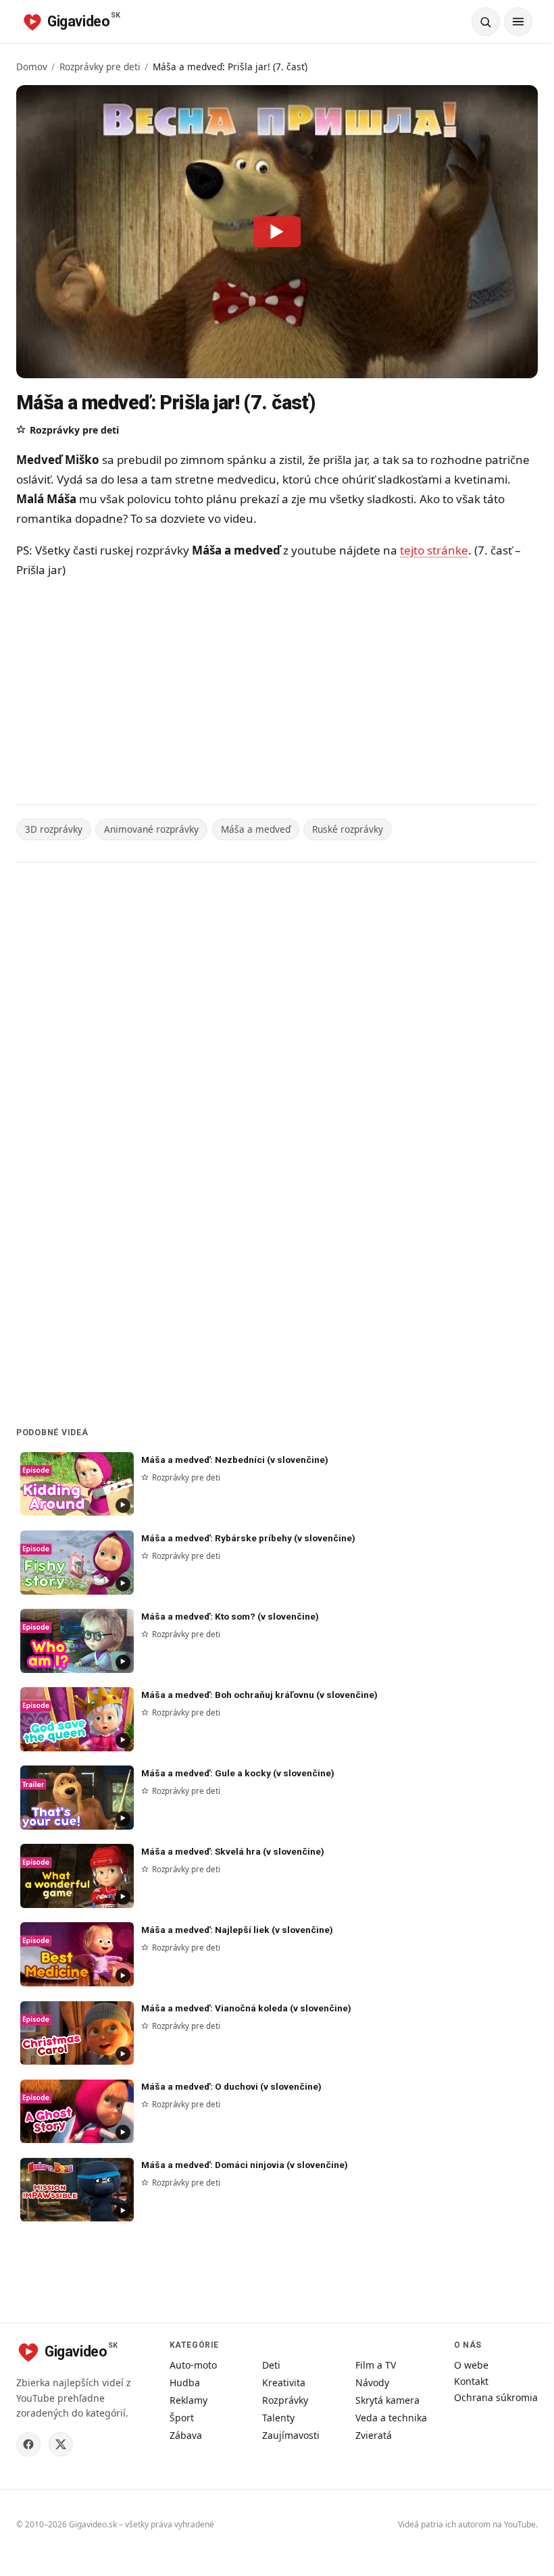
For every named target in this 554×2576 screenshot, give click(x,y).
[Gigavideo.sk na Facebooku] (28, 2444)
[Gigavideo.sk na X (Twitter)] (61, 2444)
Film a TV (376, 2365)
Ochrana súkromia (496, 2397)
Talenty (278, 2418)
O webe (471, 2365)
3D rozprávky (54, 829)
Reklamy (188, 2400)
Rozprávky (285, 2400)
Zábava (186, 2435)
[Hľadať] (486, 22)
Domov (32, 67)
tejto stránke (434, 550)
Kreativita (284, 2382)
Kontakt (471, 2381)
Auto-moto (193, 2365)
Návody (372, 2382)
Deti (271, 2365)
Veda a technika (391, 2418)
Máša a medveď (256, 829)
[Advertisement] (277, 694)
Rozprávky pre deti (100, 67)
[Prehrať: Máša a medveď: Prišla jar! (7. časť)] (277, 232)
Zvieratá (374, 2435)
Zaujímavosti (291, 2435)
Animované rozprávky (151, 829)
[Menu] (518, 22)
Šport (182, 2418)
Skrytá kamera (387, 2400)
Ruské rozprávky (348, 829)
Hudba (185, 2382)
